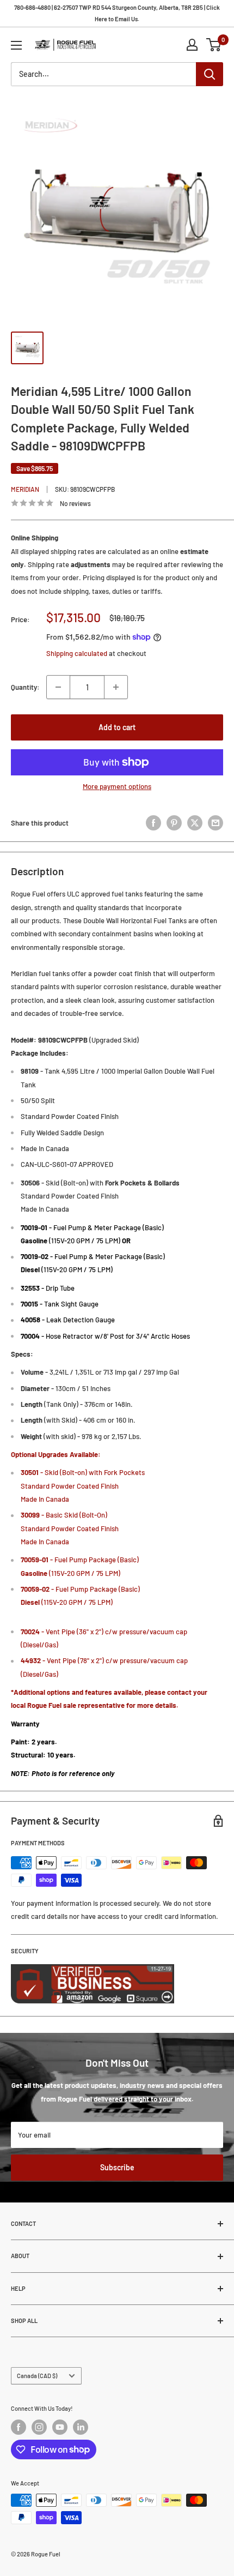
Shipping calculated (77, 653)
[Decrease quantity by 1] (58, 687)
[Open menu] (16, 45)
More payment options (117, 786)
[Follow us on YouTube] (60, 2427)
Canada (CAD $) (37, 2376)
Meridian (25, 489)
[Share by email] (215, 823)
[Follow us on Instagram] (39, 2427)
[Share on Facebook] (153, 823)
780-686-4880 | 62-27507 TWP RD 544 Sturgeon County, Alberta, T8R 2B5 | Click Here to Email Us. (117, 13)
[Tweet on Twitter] (195, 823)
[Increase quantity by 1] (116, 687)
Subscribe (117, 2167)
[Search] (210, 74)
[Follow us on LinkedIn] (81, 2427)
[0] (214, 45)
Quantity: (25, 687)
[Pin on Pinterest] (174, 823)
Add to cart (117, 727)
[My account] (192, 45)
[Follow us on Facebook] (19, 2427)
